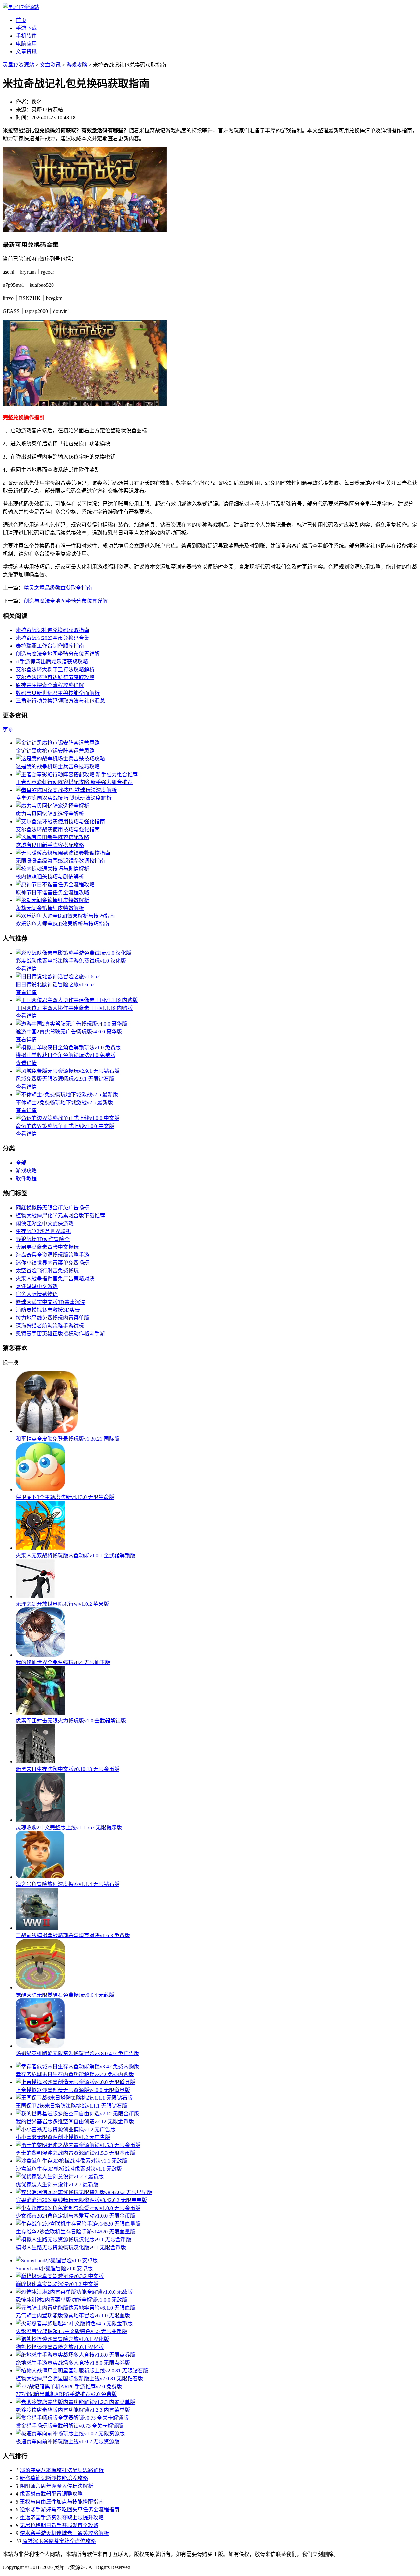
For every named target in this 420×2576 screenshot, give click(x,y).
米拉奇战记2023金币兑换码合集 (52, 638)
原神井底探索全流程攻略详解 (50, 685)
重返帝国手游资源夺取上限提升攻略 (62, 2517)
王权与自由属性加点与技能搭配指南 (62, 2502)
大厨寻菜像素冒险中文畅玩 (47, 1247)
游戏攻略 (77, 65)
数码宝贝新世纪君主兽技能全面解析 (58, 693)
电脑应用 (26, 44)
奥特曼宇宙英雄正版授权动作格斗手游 (60, 1334)
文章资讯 (26, 52)
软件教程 (26, 1179)
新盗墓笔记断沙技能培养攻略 (54, 2478)
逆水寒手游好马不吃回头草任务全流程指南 (70, 2510)
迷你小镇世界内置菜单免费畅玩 (52, 1263)
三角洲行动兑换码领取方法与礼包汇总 (60, 701)
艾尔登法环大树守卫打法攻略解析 (55, 669)
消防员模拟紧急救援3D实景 (48, 1310)
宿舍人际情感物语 (37, 1294)
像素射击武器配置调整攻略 (51, 2494)
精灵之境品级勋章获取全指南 (58, 588)
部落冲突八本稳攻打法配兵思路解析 (62, 2470)
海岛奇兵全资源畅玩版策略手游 (52, 1255)
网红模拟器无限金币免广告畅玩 (52, 1208)
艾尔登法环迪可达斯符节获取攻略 (55, 677)
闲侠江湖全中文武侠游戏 (45, 1223)
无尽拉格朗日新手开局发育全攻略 (59, 2525)
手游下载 (26, 28)
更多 (8, 730)
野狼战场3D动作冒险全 (43, 1239)
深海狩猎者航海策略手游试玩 (50, 1326)
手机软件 (26, 36)
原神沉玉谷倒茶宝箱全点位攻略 (59, 2541)
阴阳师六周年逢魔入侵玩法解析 (56, 2486)
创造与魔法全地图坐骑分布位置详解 (66, 601)
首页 (21, 20)
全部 (21, 1163)
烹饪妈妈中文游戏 (37, 1286)
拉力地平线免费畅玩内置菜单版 (52, 1318)
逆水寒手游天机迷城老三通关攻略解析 (64, 2533)
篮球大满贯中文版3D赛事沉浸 (51, 1302)
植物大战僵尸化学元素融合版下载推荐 (60, 1216)
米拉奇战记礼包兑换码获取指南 (52, 630)
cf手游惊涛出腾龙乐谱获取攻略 (52, 662)
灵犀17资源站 (18, 65)
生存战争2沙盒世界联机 (43, 1231)
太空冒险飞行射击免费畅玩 (47, 1271)
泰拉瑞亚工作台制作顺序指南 (50, 646)
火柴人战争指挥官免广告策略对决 (55, 1278)
